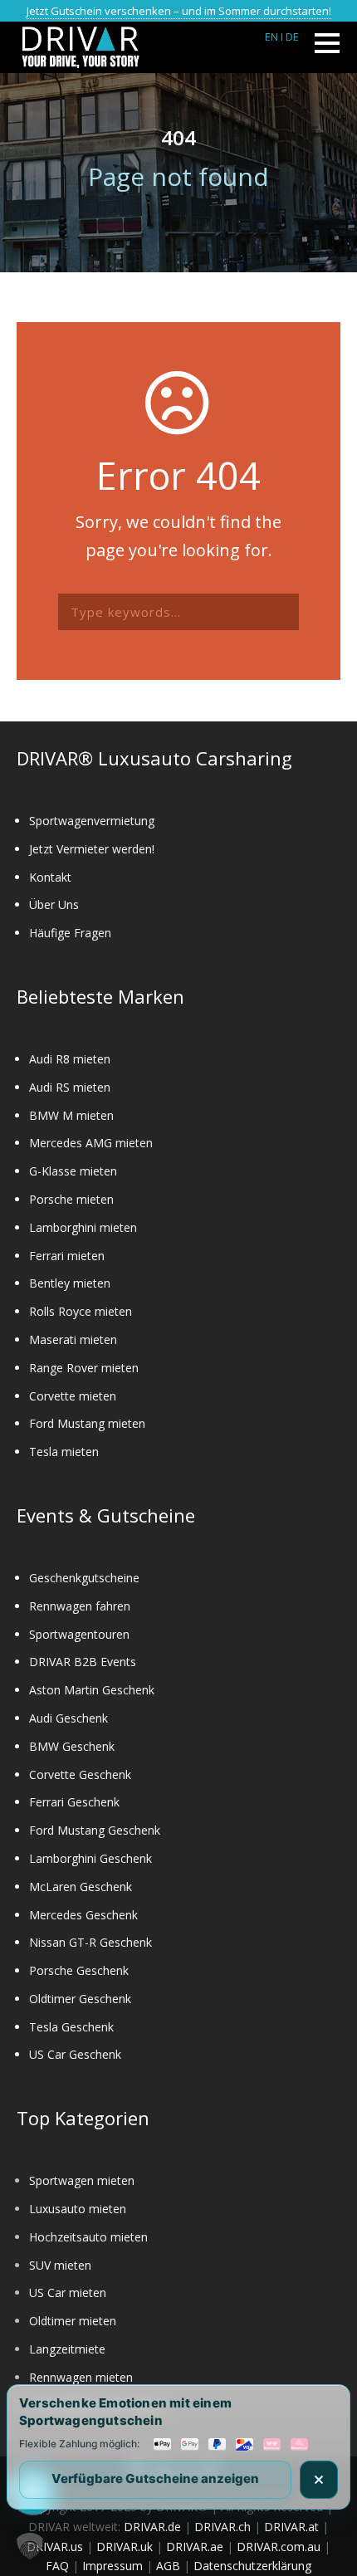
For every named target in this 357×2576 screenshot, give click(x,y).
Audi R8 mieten (70, 1059)
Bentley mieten (70, 1283)
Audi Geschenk (68, 1718)
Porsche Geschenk (79, 1970)
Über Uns (54, 904)
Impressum (112, 2566)
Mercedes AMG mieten (91, 1143)
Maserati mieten (73, 1339)
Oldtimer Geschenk (80, 1999)
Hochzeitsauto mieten (88, 2237)
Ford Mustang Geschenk (95, 1830)
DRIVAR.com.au (279, 2547)
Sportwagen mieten (82, 2180)
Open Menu (327, 43)
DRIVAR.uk (125, 2547)
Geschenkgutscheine (84, 1578)
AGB (168, 2566)
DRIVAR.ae (195, 2547)
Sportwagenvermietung (92, 821)
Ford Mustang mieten (87, 1423)
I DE (290, 37)
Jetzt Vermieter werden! (92, 849)
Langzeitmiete (67, 2349)
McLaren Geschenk (81, 1887)
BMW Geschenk (72, 1746)
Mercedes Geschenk (83, 1915)
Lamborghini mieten (83, 1227)
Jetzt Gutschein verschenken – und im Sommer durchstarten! (179, 11)
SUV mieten (60, 2265)
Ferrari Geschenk (74, 1802)
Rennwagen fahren (80, 1606)
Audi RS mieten (70, 1087)
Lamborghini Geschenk (90, 1858)
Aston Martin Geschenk (92, 1690)
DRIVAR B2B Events (83, 1662)
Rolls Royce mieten (81, 1311)
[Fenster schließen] (319, 2480)
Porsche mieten (71, 1199)
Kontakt (50, 877)
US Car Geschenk (75, 2054)
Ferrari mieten (67, 1256)
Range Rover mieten (84, 1368)
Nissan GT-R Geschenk (90, 1942)
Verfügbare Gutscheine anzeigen (155, 2478)
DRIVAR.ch (223, 2527)
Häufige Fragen (70, 933)
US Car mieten (68, 2292)
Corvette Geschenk (80, 1774)
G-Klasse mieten (73, 1171)
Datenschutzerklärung (252, 2566)
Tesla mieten (64, 1452)
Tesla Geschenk (71, 2027)
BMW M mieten (71, 1115)
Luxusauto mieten (78, 2209)
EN (271, 37)
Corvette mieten (73, 1396)
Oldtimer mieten (73, 2321)
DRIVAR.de (152, 2527)
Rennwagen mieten (81, 2377)
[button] (30, 2546)
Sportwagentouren (79, 1634)
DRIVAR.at (291, 2527)
